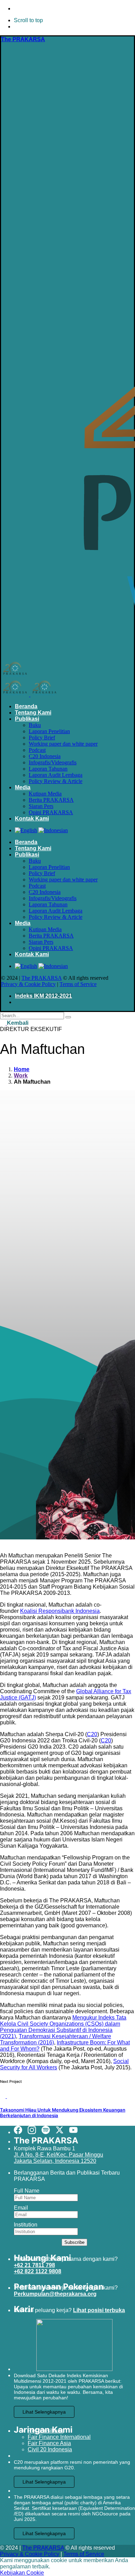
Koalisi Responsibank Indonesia (60, 1611)
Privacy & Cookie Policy (28, 984)
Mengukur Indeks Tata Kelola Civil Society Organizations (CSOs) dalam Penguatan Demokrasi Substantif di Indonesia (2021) (63, 2027)
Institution (26, 2225)
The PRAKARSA (42, 978)
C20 (92, 1734)
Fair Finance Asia (49, 2443)
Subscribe (74, 2242)
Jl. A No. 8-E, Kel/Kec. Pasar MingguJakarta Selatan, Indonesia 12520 (58, 2158)
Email (21, 2208)
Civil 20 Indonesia (50, 2449)
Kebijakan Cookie (22, 2573)
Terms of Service (78, 984)
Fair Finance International (59, 2437)
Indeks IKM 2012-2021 (43, 996)
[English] (26, 830)
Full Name (27, 2191)
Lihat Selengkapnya (44, 2412)
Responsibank (46, 2431)
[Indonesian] (53, 830)
